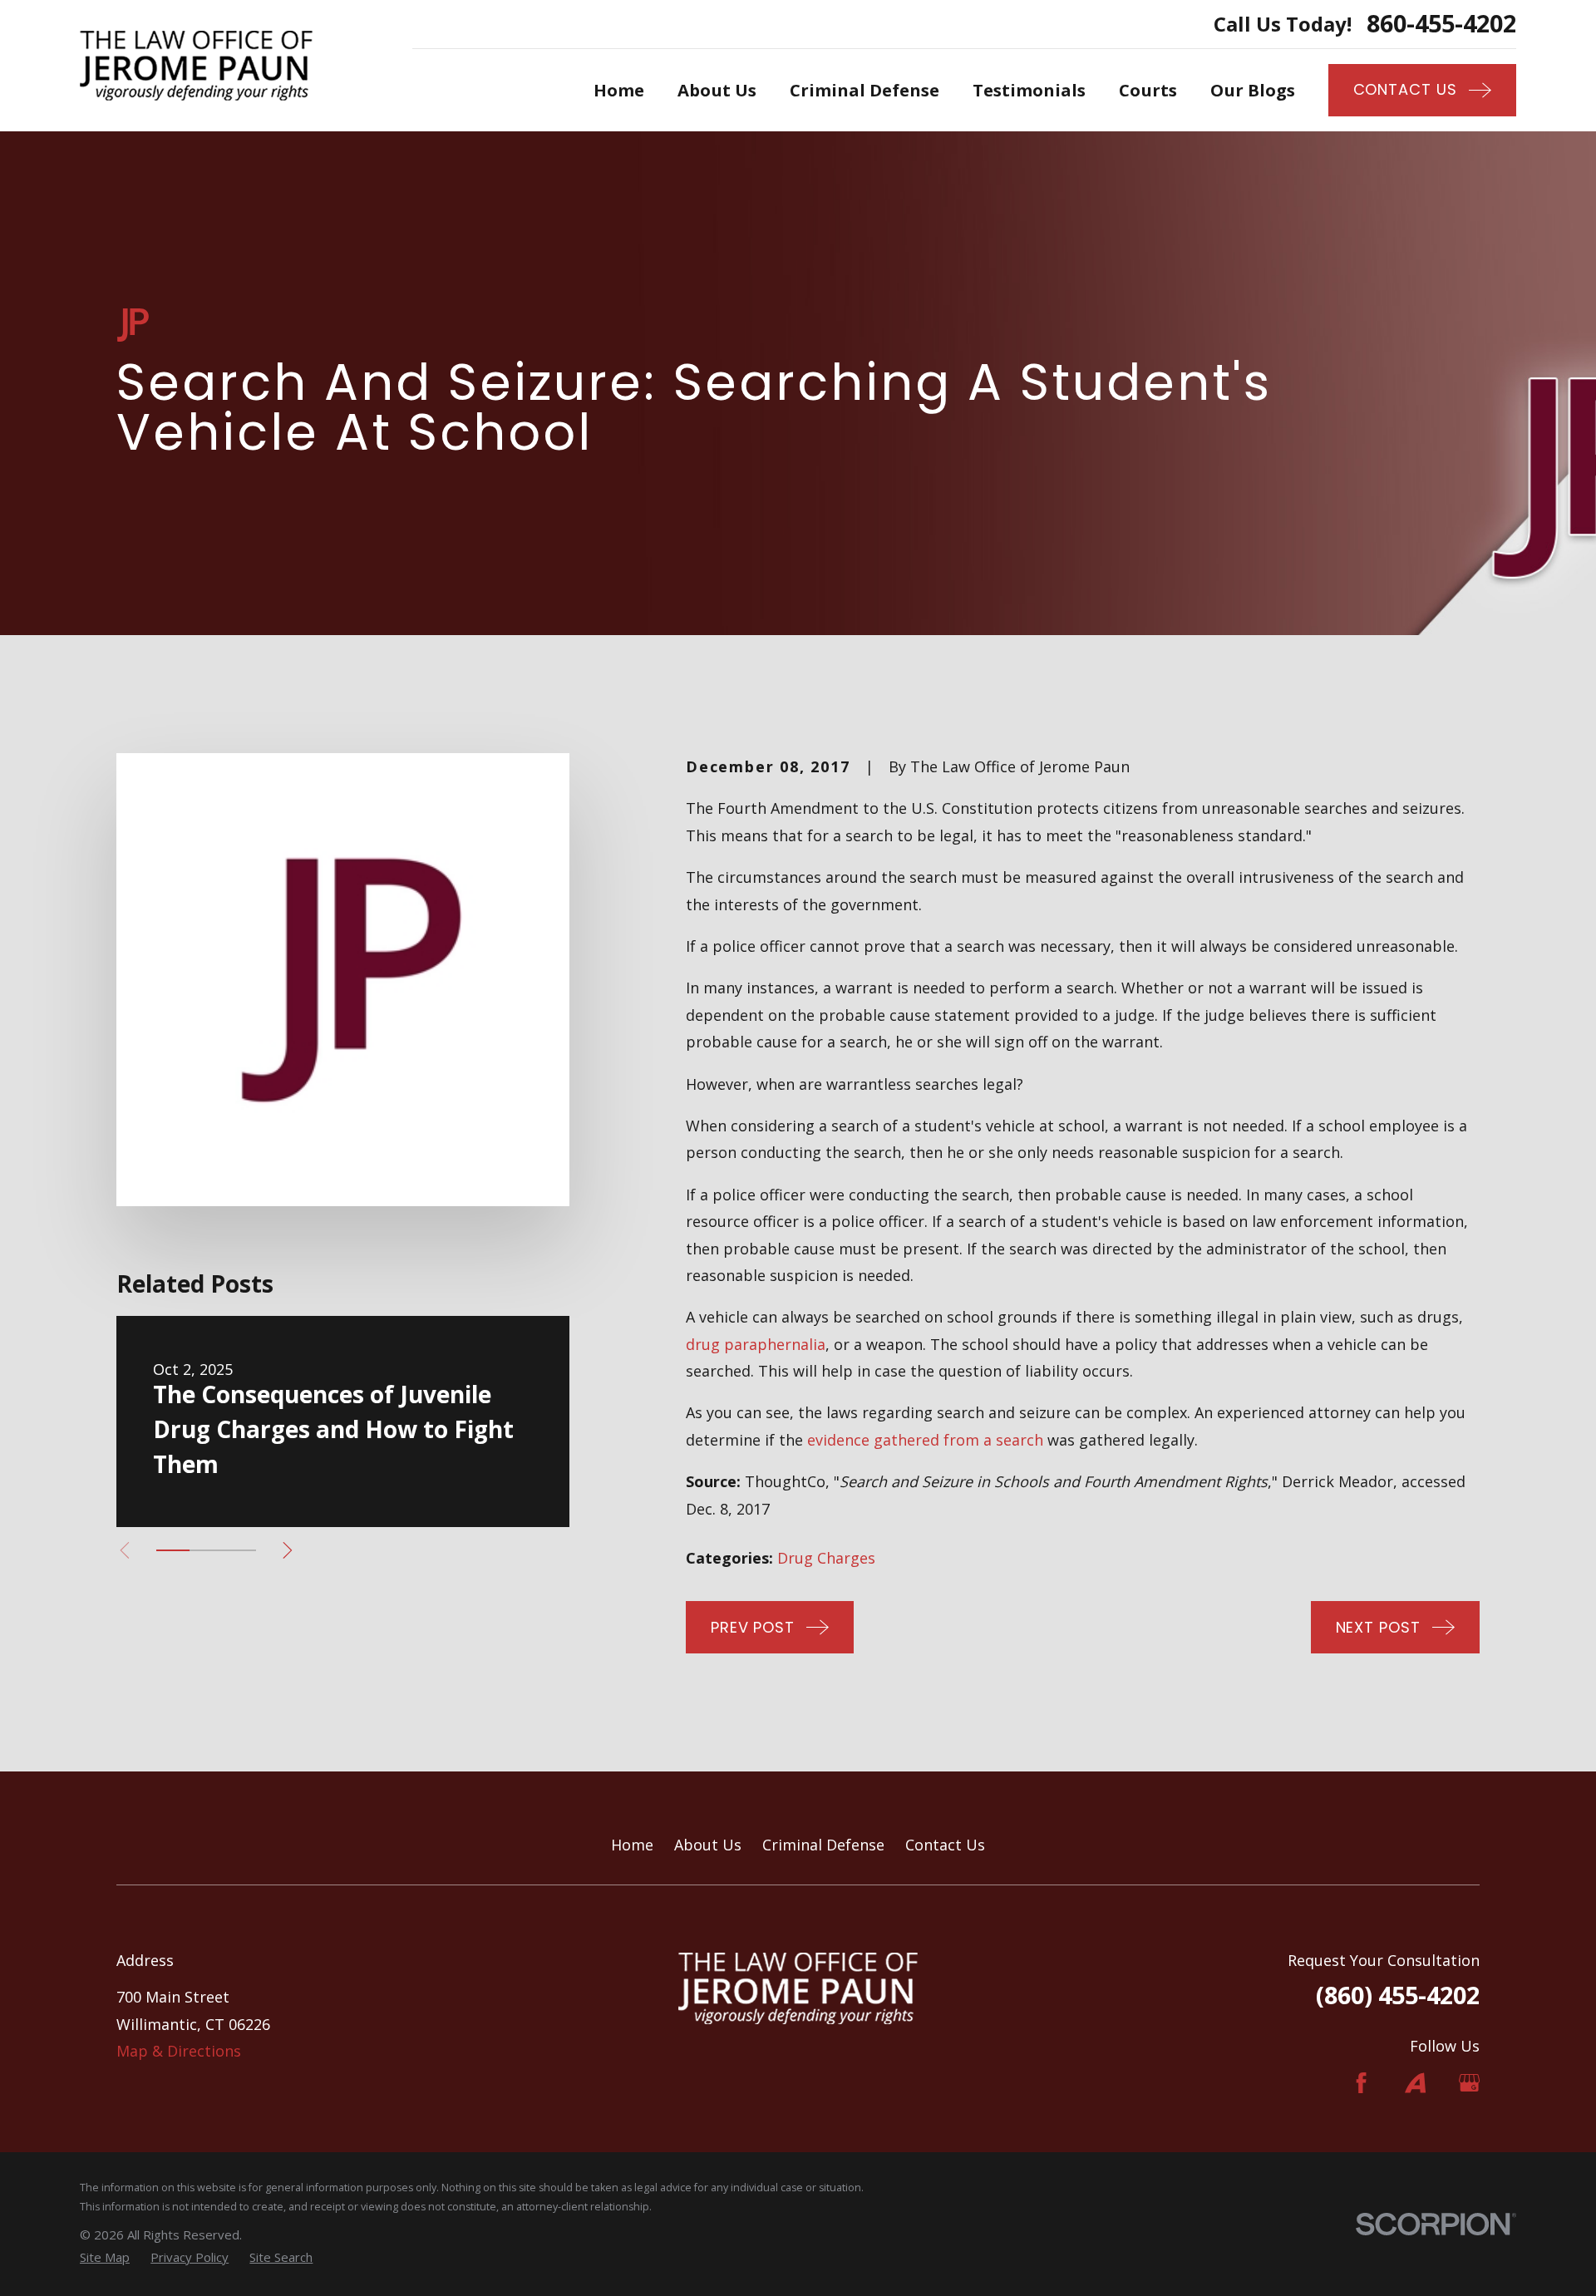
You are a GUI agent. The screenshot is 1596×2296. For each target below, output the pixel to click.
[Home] (196, 66)
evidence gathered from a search (925, 1440)
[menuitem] (105, 2257)
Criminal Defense (823, 1845)
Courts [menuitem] (1148, 90)
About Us (708, 1845)
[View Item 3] (239, 1550)
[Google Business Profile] (1469, 2083)
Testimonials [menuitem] (1029, 90)
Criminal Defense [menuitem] (864, 90)
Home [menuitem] (619, 90)
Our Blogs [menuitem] (1253, 90)
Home (632, 1845)
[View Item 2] (206, 1550)
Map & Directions (179, 2051)
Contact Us (945, 1845)
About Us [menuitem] (717, 90)
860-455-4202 (1441, 24)
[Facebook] (1361, 2083)
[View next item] (288, 1550)
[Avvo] (1415, 2083)
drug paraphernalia (756, 1344)
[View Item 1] (173, 1550)
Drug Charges (826, 1558)
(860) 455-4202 (1398, 1995)
